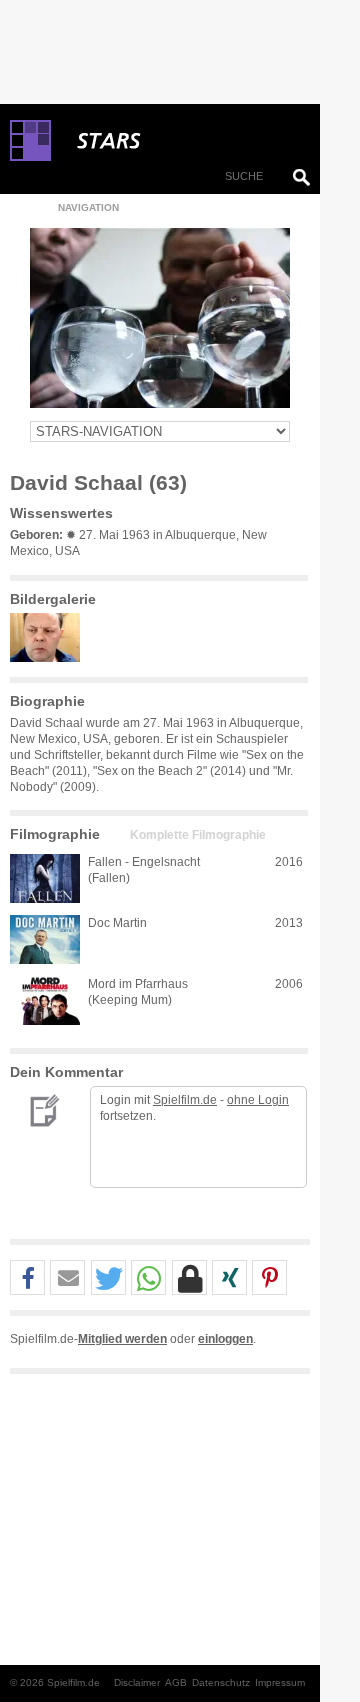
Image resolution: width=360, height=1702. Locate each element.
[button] (27, 1278)
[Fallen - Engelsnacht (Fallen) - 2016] (45, 878)
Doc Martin (117, 923)
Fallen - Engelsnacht (144, 862)
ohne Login (258, 1100)
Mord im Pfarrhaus (138, 984)
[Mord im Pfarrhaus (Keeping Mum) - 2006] (45, 1000)
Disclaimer (137, 1682)
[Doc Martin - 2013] (45, 939)
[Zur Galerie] (50, 658)
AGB (176, 1682)
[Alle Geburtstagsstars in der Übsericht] (180, 141)
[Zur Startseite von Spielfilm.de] (30, 157)
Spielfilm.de (185, 1100)
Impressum (280, 1682)
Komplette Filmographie (198, 835)
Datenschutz (221, 1682)
